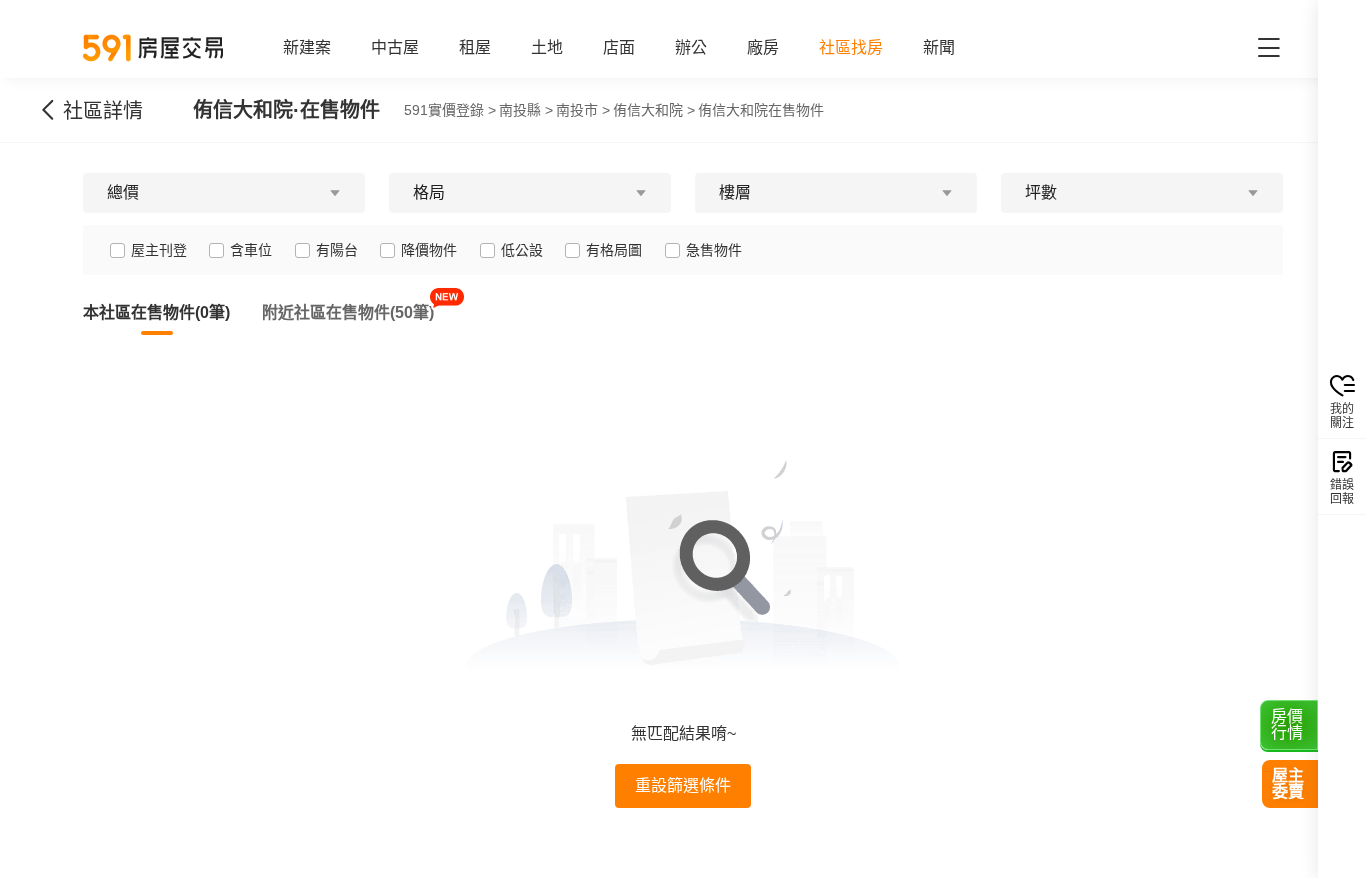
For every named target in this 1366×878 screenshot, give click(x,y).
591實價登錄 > (450, 110)
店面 (619, 47)
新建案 (307, 47)
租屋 (475, 47)
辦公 (691, 47)
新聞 (939, 47)
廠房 (763, 47)
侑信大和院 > (654, 110)
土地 (547, 47)
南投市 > (583, 110)
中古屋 (395, 47)
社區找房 (851, 47)
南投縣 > (526, 110)
